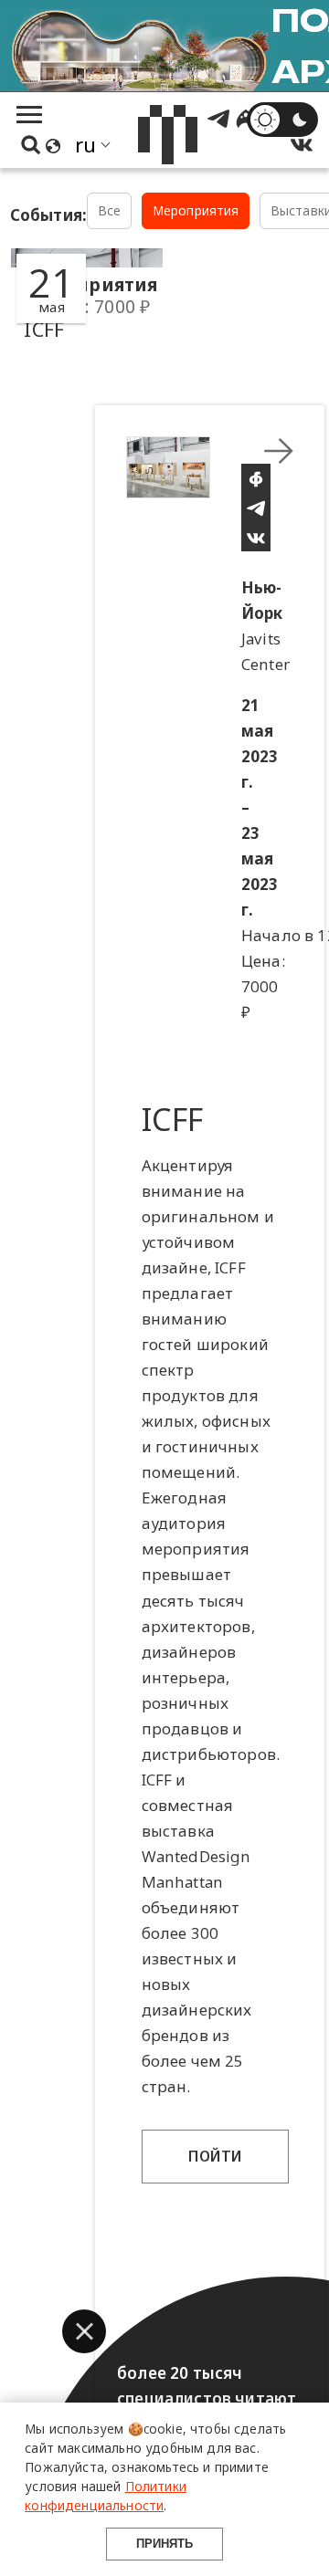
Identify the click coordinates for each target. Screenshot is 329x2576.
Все (110, 210)
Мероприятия (196, 210)
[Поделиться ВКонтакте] (256, 537)
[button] (84, 2331)
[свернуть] (279, 451)
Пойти (216, 2156)
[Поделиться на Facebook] (256, 478)
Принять (164, 2544)
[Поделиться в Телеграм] (256, 508)
